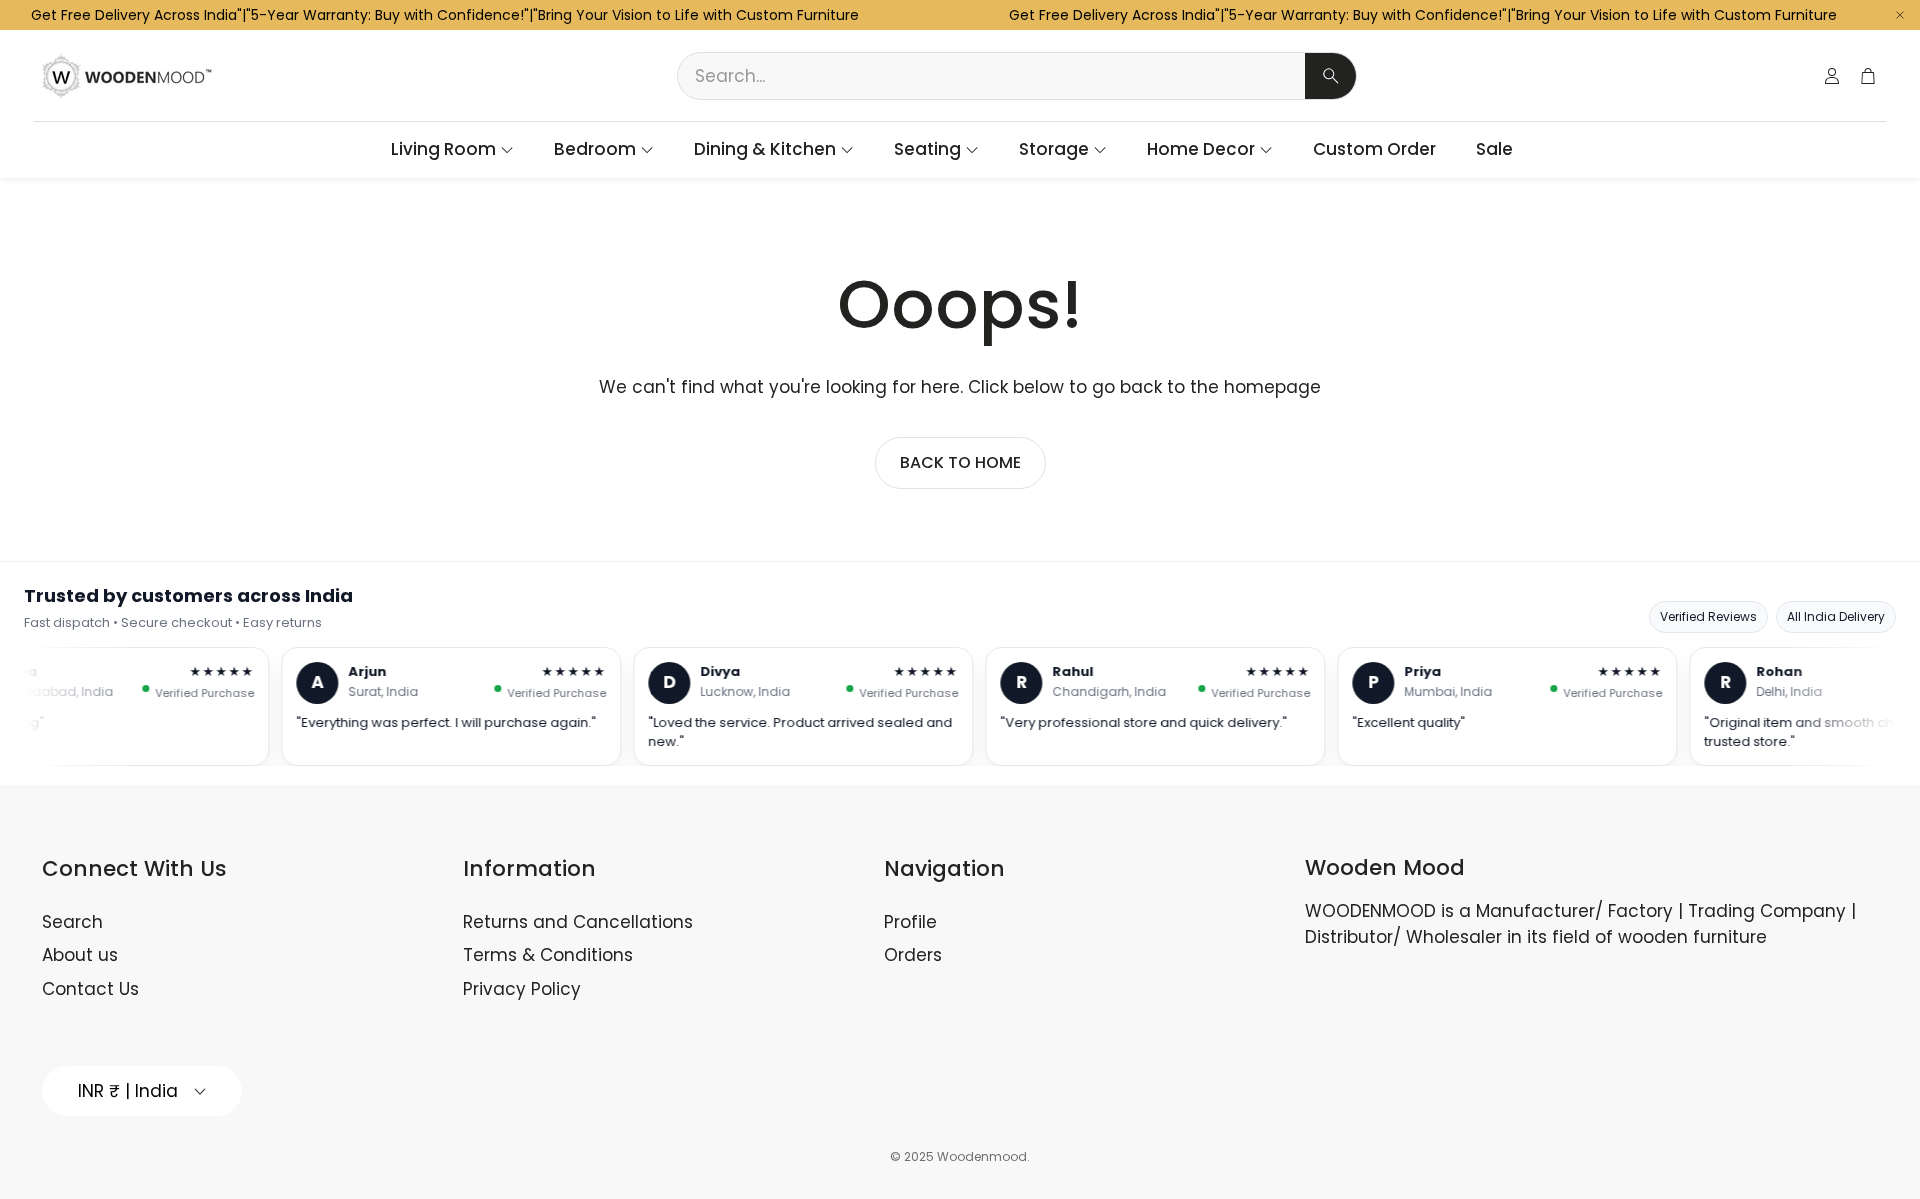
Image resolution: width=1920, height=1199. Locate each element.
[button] (1017, 76)
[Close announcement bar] (1900, 15)
